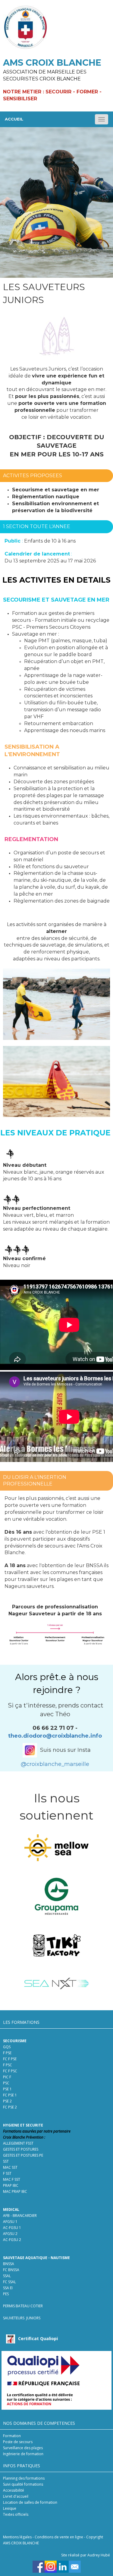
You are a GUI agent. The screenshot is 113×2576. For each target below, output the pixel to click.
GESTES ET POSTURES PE (23, 2155)
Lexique (10, 2508)
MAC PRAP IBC (15, 2191)
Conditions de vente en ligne (59, 2537)
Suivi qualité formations (23, 2484)
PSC (7, 2083)
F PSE (7, 2053)
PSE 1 (7, 2089)
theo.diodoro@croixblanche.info (55, 1736)
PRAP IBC (11, 2185)
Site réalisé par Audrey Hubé (86, 2555)
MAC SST (10, 2167)
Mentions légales (17, 2537)
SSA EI (8, 2288)
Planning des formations (24, 2478)
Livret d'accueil (16, 2496)
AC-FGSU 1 (12, 2228)
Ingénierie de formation (23, 2454)
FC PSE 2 (10, 2107)
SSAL (7, 2276)
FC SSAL (9, 2282)
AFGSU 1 (10, 2222)
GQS (7, 2047)
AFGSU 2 (10, 2234)
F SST (7, 2173)
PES (6, 2294)
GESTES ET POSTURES (21, 2149)
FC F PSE (10, 2059)
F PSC (8, 2065)
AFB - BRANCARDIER (20, 2216)
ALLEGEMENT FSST (18, 2143)
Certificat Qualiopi (38, 2338)
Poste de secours (18, 2442)
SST (6, 2161)
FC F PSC (10, 2071)
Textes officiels (16, 2514)
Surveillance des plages (23, 2448)
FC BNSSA (11, 2270)
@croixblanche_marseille (55, 1764)
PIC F (7, 2077)
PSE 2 (7, 2101)
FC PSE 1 (10, 2095)
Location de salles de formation (30, 2502)
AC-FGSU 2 (12, 2240)
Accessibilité (14, 2490)
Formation (12, 2436)
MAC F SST (12, 2179)
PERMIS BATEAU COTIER (23, 2306)
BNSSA (9, 2264)
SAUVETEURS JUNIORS (22, 2318)
